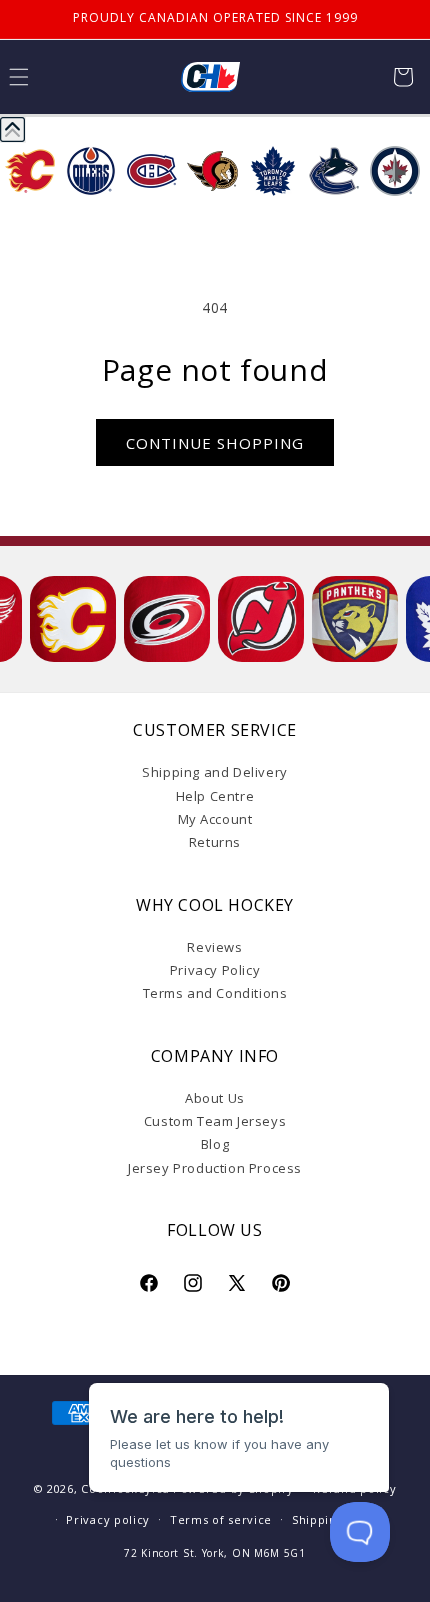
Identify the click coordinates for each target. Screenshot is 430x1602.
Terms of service (221, 1519)
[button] (403, 77)
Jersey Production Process (215, 1168)
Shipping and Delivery (215, 772)
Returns (215, 842)
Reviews (214, 947)
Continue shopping (215, 443)
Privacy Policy (215, 970)
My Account (215, 819)
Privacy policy (108, 1519)
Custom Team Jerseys (215, 1121)
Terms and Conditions (215, 993)
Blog (215, 1144)
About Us (215, 1098)
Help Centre (215, 796)
